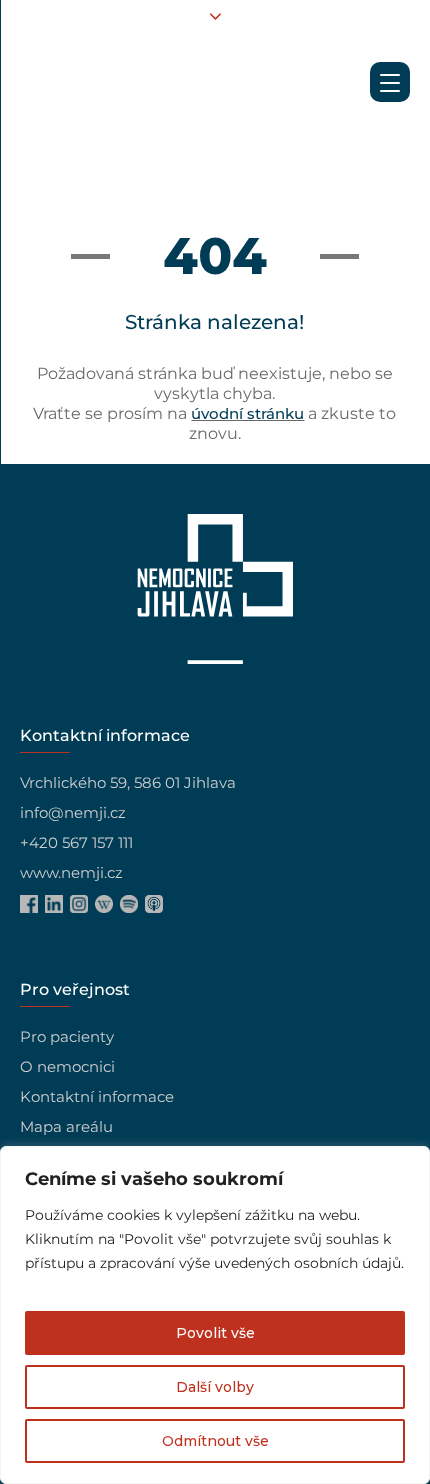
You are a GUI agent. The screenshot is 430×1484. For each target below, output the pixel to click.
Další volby (215, 1387)
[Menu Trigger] (390, 82)
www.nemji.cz (71, 872)
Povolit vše (215, 1333)
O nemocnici (67, 1066)
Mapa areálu (66, 1126)
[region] (215, 1315)
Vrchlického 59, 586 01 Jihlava (128, 782)
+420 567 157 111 (76, 842)
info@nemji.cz (73, 812)
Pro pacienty (67, 1036)
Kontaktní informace (97, 1096)
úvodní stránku (247, 413)
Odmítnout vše (215, 1441)
